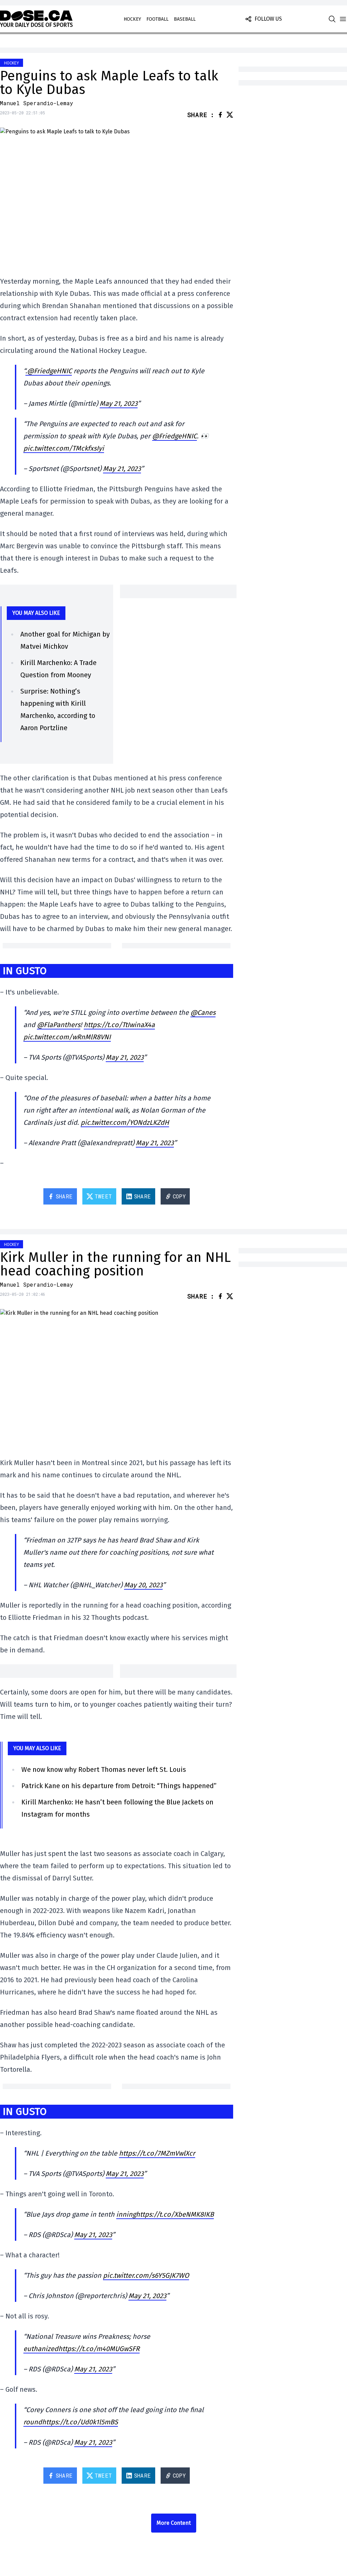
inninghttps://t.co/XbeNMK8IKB (165, 2214)
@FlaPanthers (59, 1025)
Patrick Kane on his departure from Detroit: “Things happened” (119, 1786)
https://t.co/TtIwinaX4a (119, 1025)
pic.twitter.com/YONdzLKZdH (125, 1122)
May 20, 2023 (143, 1585)
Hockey (132, 19)
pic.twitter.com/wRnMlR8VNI (67, 1037)
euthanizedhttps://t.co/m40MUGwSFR (81, 2349)
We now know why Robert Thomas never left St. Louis (104, 1769)
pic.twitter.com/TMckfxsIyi (64, 448)
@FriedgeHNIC (175, 436)
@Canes (203, 1012)
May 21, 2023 (119, 403)
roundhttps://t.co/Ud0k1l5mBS (71, 2422)
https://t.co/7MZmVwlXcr (157, 2153)
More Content (174, 2523)
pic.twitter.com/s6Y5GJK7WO (146, 2275)
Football (157, 19)
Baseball (185, 19)
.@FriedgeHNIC (49, 371)
